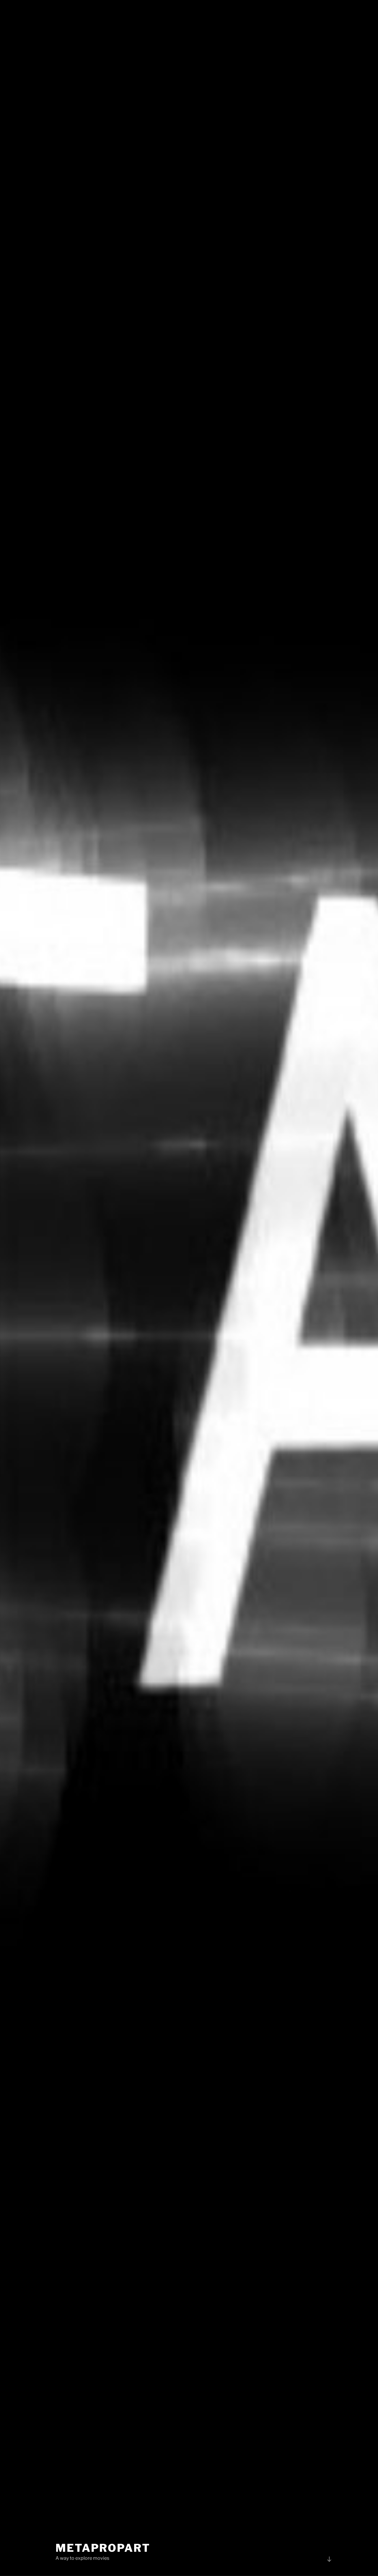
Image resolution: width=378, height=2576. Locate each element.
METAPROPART (103, 2548)
